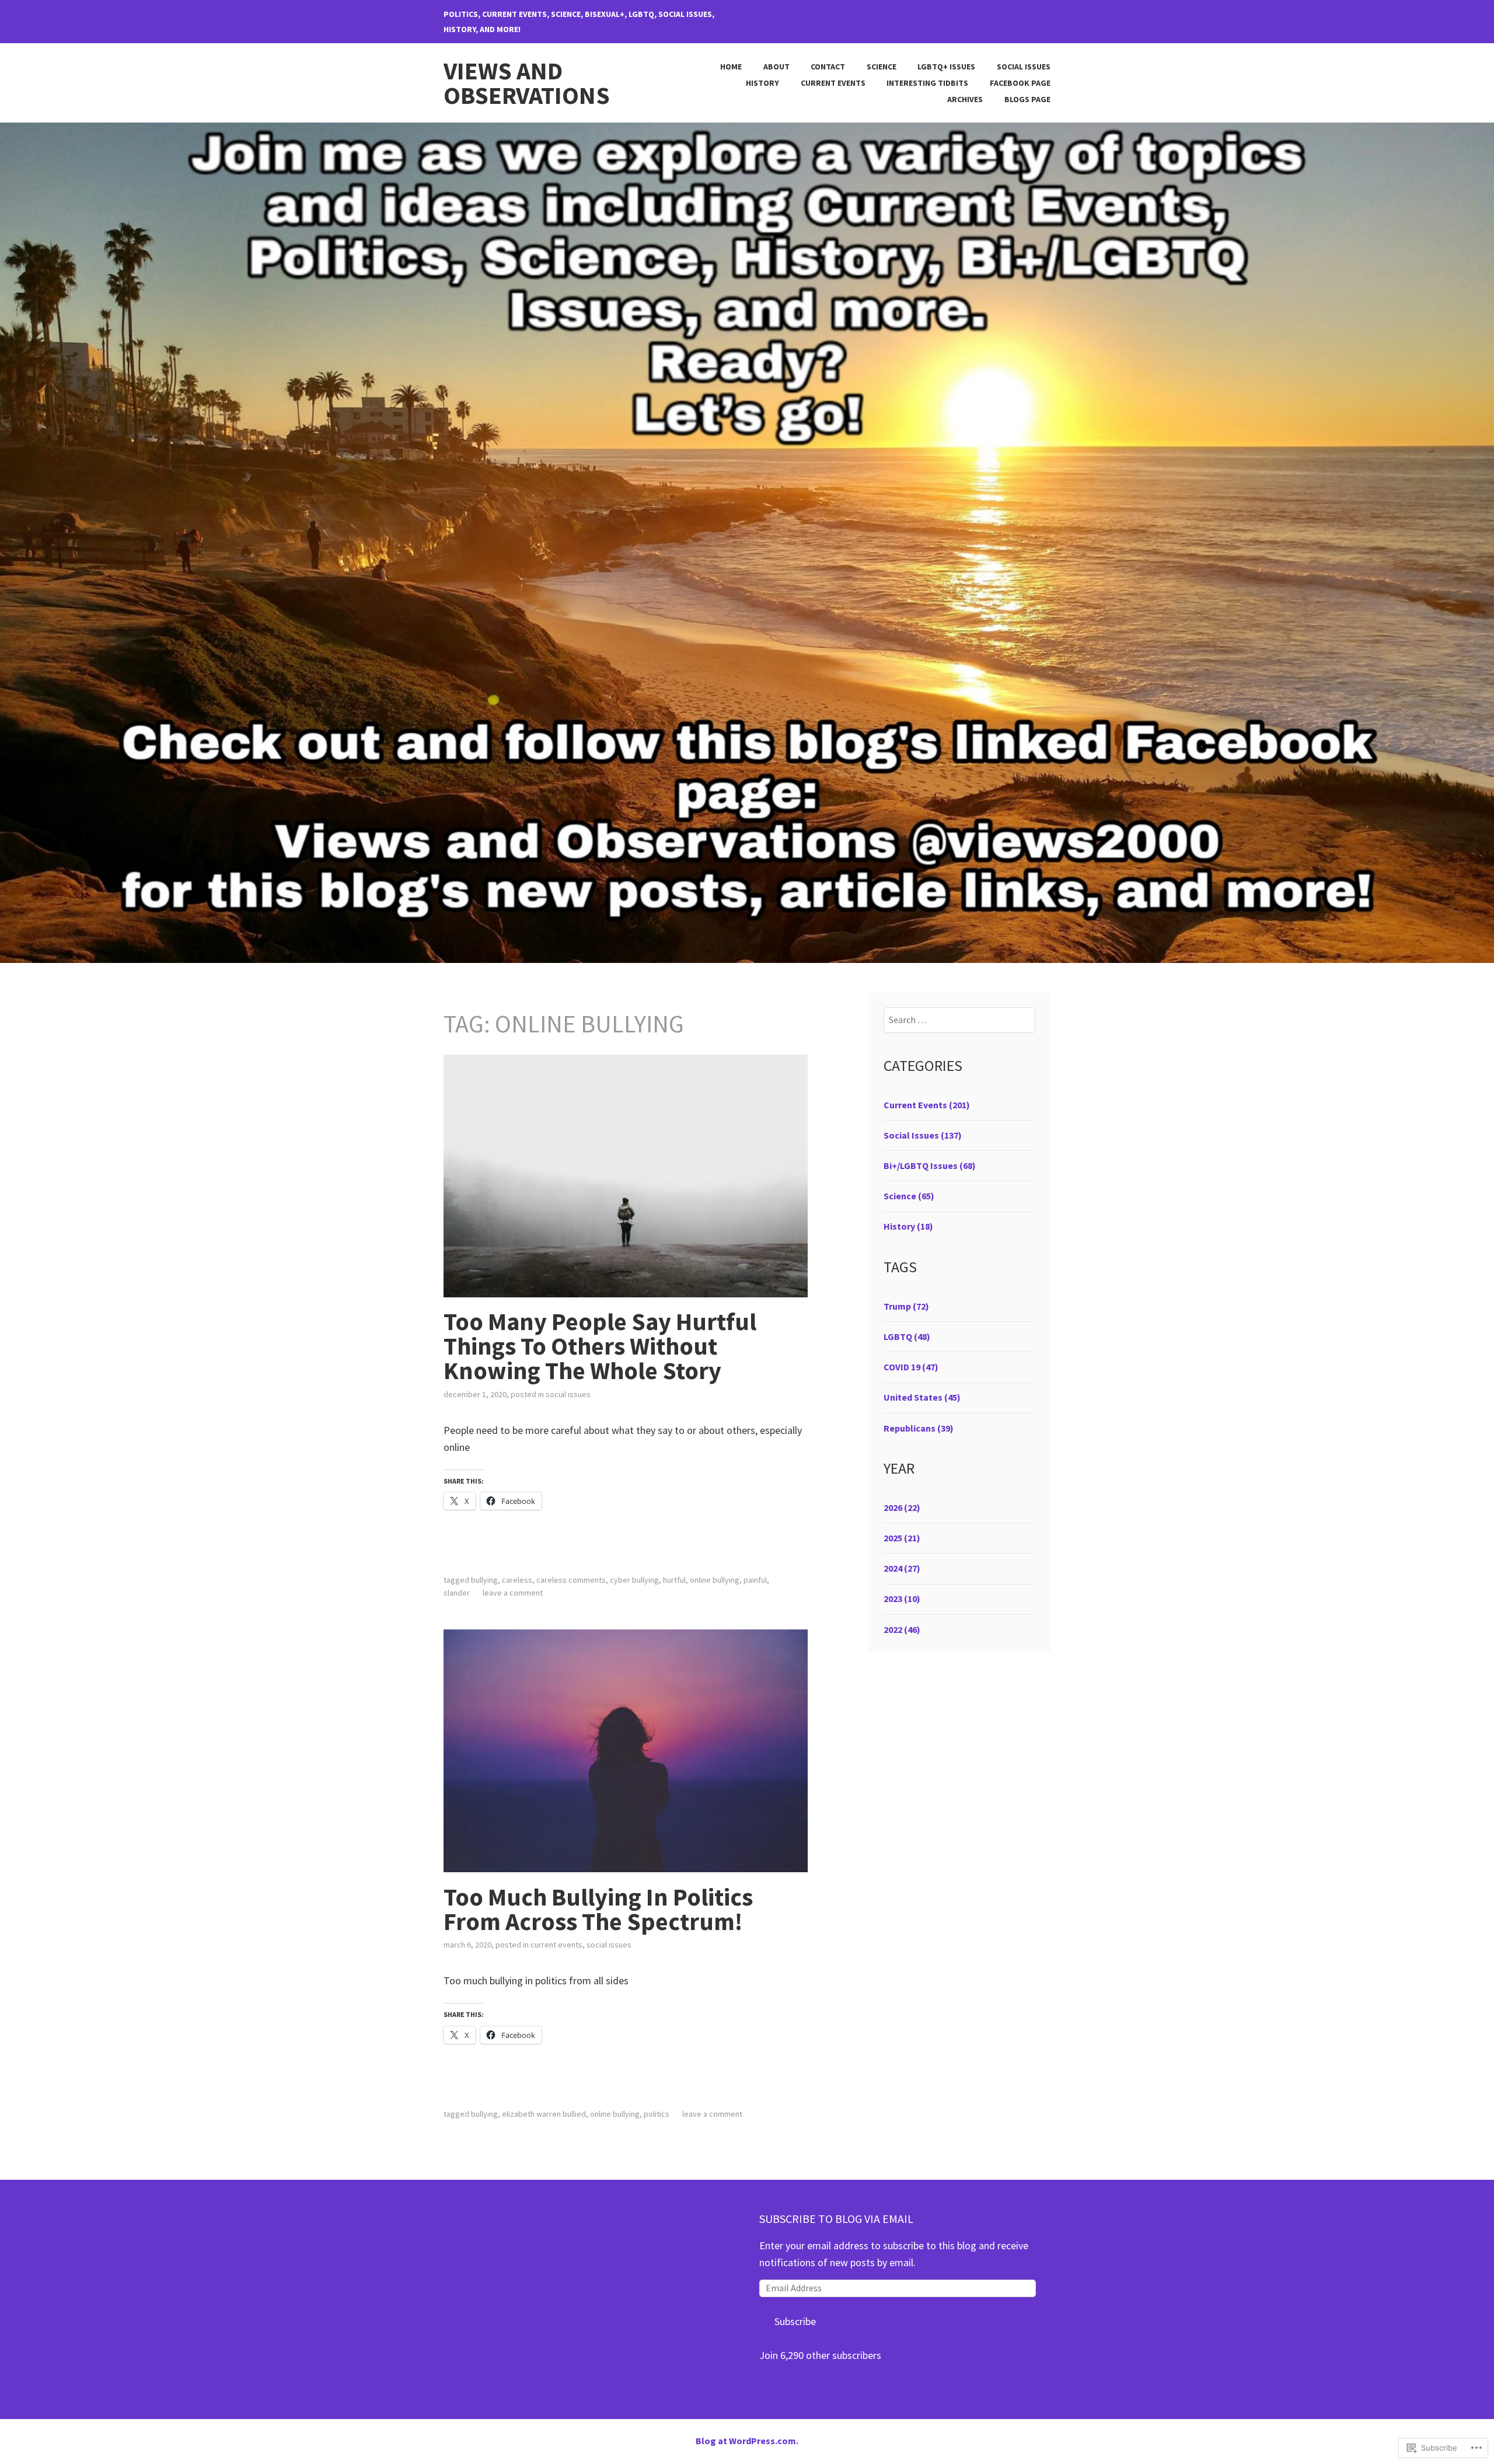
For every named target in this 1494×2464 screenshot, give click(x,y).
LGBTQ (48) (907, 1336)
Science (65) (909, 1196)
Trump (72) (906, 1306)
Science (882, 67)
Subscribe (795, 2321)
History (762, 83)
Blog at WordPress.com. (747, 2441)
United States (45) (922, 1397)
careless (517, 1580)
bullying (484, 1580)
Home (731, 67)
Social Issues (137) (923, 1135)
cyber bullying (634, 1580)
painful (755, 1580)
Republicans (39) (919, 1428)
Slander (457, 1593)
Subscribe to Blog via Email (836, 2219)
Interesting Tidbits (927, 83)
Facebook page (1020, 83)
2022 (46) (902, 1629)
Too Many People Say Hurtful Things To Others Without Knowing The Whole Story (600, 1346)
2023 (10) (902, 1599)
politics (657, 2114)
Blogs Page (1027, 99)
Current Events (833, 83)
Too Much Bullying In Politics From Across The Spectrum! (598, 1909)
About (776, 67)
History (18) (908, 1226)
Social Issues (1024, 67)
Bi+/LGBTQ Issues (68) (930, 1165)
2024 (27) (902, 1568)
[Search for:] (960, 1020)
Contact (828, 67)
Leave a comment (513, 1593)
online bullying (715, 1580)
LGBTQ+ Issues (946, 67)
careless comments (571, 1580)
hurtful (674, 1580)
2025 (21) (902, 1538)
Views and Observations (527, 83)
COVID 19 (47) (911, 1367)
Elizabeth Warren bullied (544, 2114)
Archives (965, 99)
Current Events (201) (927, 1105)
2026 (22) (902, 1507)
